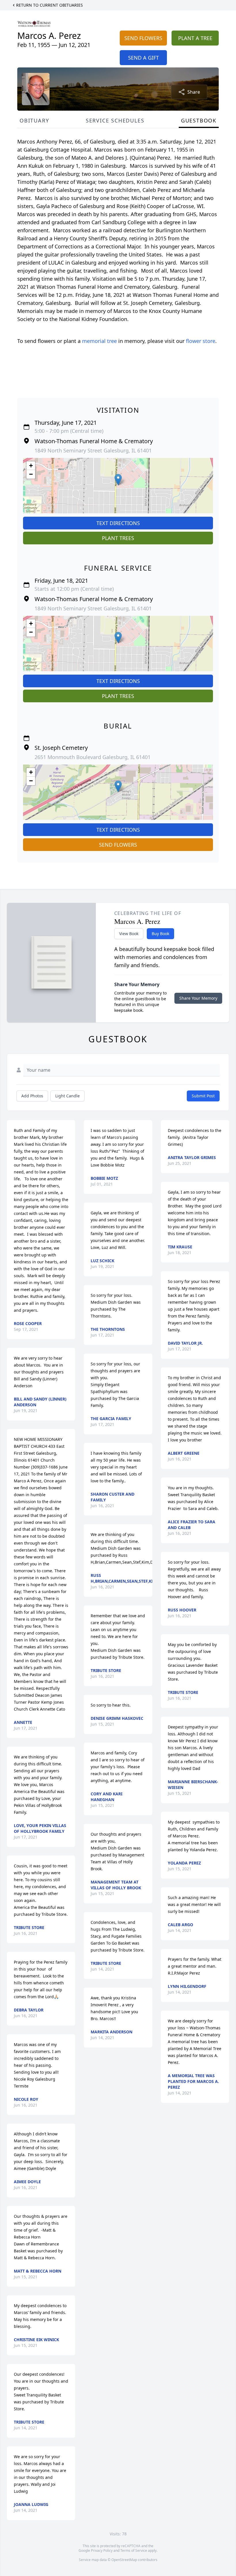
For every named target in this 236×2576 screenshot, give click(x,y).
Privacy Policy (102, 2550)
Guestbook (199, 120)
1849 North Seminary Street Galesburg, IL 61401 (93, 450)
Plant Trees (118, 538)
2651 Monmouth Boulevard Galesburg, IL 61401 (93, 757)
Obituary (34, 120)
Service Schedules (115, 120)
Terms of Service (134, 2550)
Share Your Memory (198, 998)
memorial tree (99, 341)
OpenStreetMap (124, 2560)
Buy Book (160, 934)
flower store (201, 341)
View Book (129, 934)
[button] (118, 480)
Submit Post (203, 1096)
